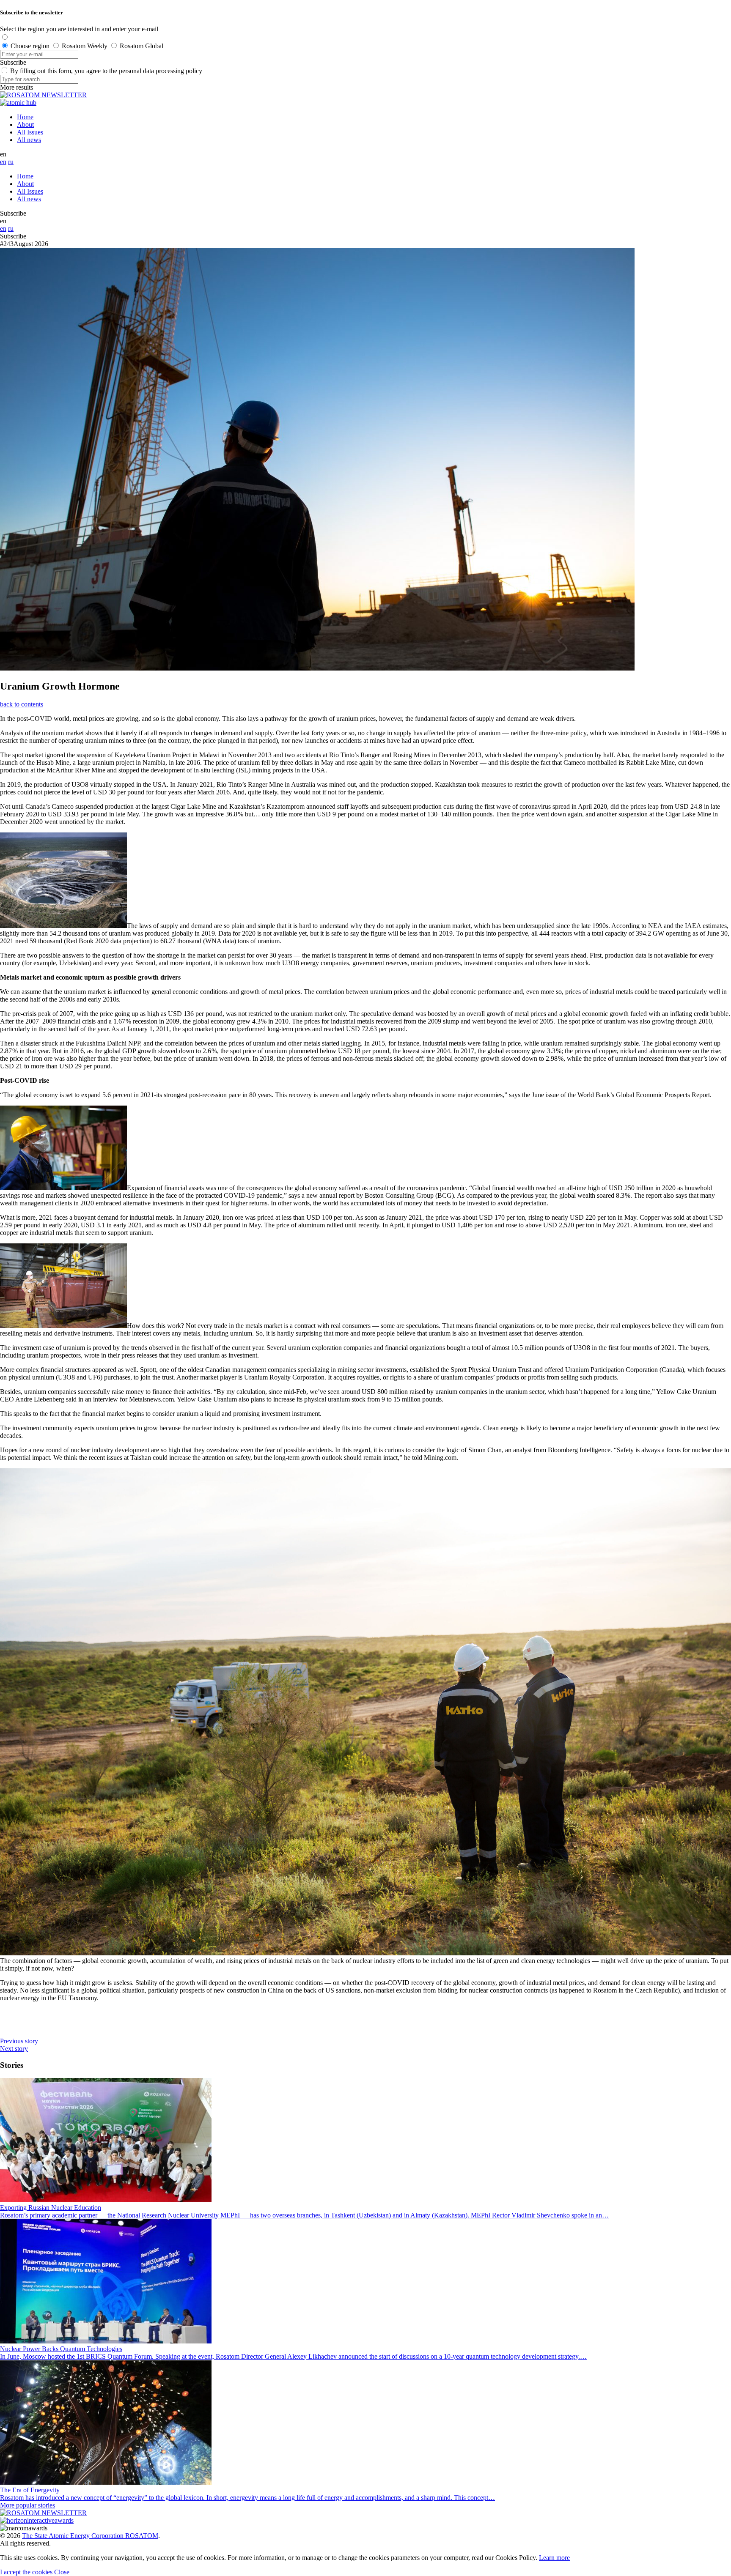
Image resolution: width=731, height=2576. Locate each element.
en (3, 162)
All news (29, 140)
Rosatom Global (142, 46)
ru (11, 162)
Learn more (554, 2558)
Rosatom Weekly (85, 46)
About (25, 125)
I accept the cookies (26, 2572)
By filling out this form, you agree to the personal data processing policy (106, 71)
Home (25, 117)
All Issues (30, 132)
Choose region (30, 46)
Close (62, 2572)
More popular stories (27, 2505)
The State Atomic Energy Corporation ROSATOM (90, 2536)
